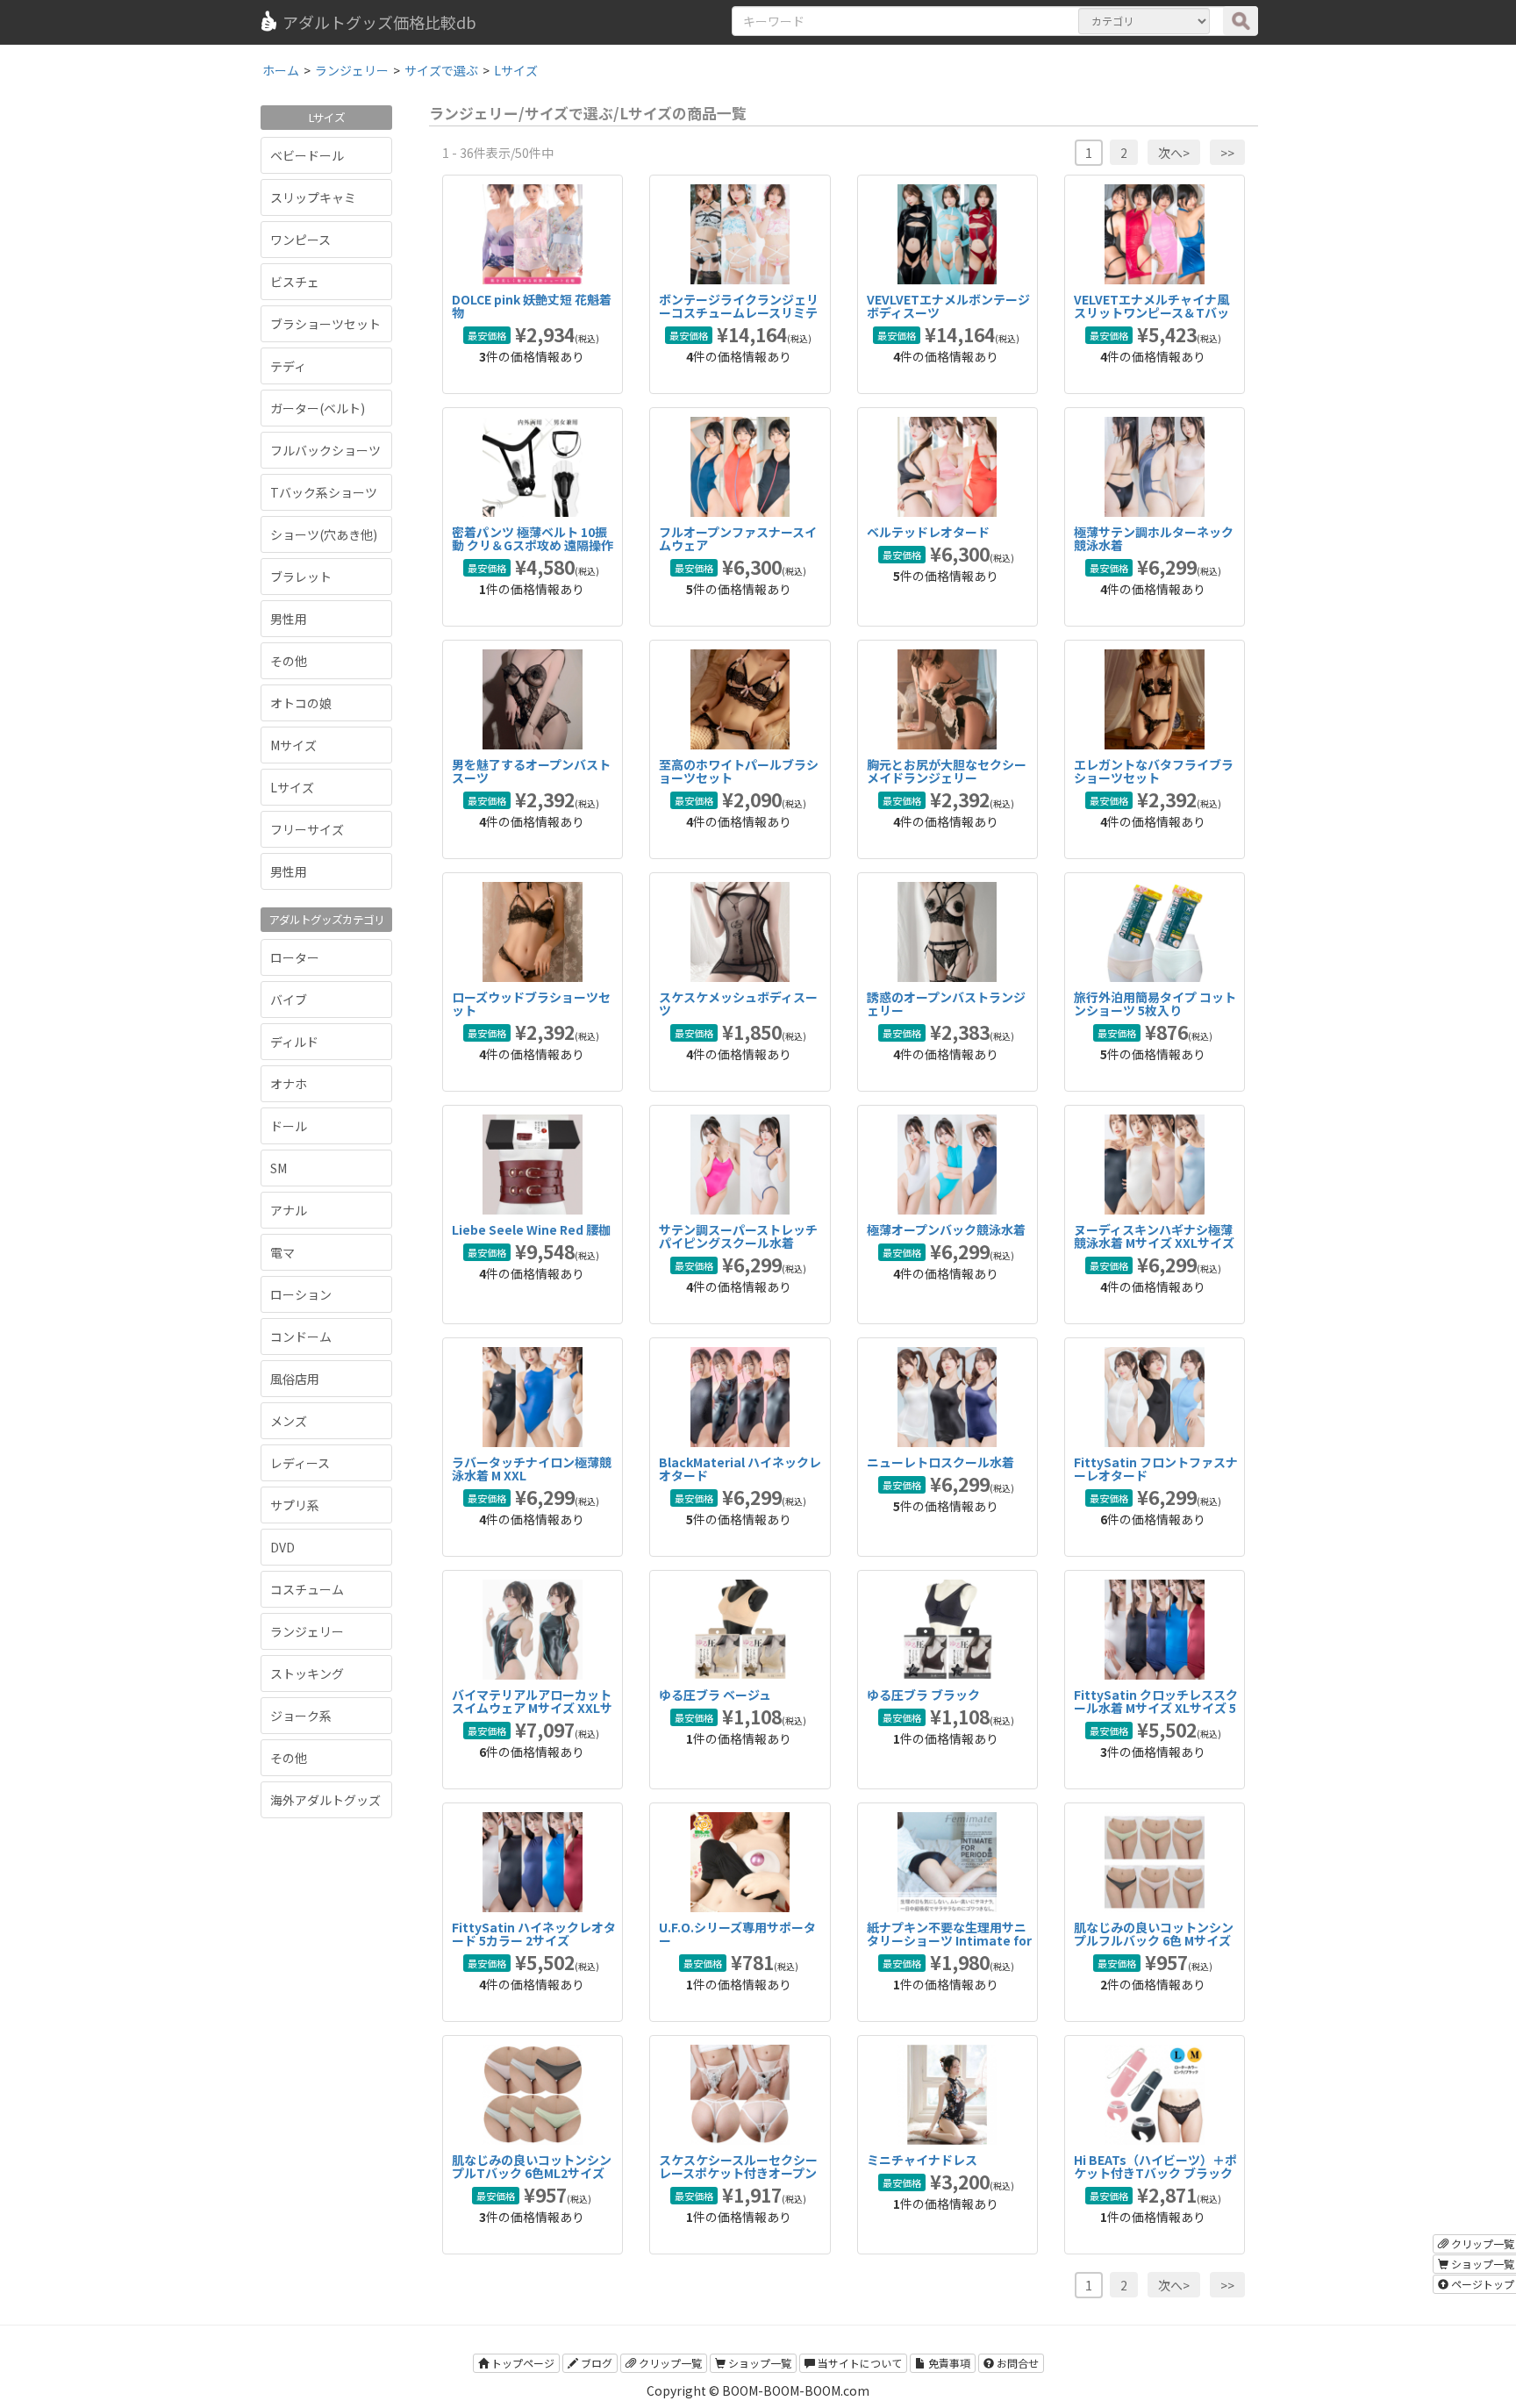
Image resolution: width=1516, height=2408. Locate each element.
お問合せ (1016, 2363)
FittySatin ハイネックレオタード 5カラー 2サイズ (534, 1934)
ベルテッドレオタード (928, 532)
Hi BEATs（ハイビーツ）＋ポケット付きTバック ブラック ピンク (1155, 2173)
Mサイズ (293, 745)
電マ (282, 1252)
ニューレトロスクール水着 (940, 1462)
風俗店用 (295, 1379)
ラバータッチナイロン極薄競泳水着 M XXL (532, 1469)
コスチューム (307, 1589)
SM (279, 1168)
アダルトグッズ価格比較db (379, 22)
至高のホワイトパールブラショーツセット (739, 771)
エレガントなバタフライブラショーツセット (1154, 771)
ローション (301, 1294)
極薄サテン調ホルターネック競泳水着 (1154, 538)
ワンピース (300, 240)
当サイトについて (858, 2363)
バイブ (289, 1000)
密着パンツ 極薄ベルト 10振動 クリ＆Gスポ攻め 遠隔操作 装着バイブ (533, 545)
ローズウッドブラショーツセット (531, 1003)
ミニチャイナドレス (922, 2160)
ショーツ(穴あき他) (324, 534)
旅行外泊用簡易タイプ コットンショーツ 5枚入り (1155, 1003)
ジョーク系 (301, 1716)
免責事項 (948, 2363)
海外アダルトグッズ (325, 1800)
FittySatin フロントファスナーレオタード (1156, 1469)
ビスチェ (295, 282)
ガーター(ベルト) (318, 408)
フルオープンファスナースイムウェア (738, 538)
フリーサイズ (307, 829)
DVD (282, 1547)
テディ (288, 366)
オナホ (289, 1084)
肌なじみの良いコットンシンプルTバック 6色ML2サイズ (532, 2166)
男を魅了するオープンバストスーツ (531, 771)
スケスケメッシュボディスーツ (738, 1003)
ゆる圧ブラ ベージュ (715, 1695)
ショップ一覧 (758, 2363)
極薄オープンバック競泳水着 (946, 1229)
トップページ (522, 2363)
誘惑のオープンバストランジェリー (946, 1003)
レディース (300, 1463)
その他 (289, 661)
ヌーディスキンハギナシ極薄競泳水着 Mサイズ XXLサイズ (1154, 1236)
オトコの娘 (301, 703)
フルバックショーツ (325, 450)
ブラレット (301, 577)
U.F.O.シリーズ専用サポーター (737, 1934)
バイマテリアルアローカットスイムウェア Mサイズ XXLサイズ (532, 1708)
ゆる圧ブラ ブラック (923, 1695)
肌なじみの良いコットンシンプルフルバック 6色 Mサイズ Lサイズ (1154, 1941)
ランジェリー (307, 1631)
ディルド (294, 1042)
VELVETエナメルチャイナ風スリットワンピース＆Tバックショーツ (1151, 313)
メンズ (289, 1421)
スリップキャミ (313, 197)
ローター (295, 957)
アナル (289, 1210)
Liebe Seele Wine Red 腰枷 (531, 1229)
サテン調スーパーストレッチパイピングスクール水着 (738, 1236)
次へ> (1174, 153)
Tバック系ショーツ (324, 492)
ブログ (595, 2363)
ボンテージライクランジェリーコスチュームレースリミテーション (739, 313)
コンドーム (301, 1337)
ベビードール (307, 155)
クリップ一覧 (669, 2363)
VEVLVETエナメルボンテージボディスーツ (948, 306)
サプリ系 (295, 1505)
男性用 (289, 619)
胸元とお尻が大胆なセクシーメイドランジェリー (947, 771)
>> (1227, 153)
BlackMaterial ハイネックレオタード (740, 1469)
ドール (289, 1126)
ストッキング (307, 1673)
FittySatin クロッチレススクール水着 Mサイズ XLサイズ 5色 (1156, 1708)
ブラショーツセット (325, 324)
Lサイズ (292, 787)
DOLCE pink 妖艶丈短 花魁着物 (532, 306)
